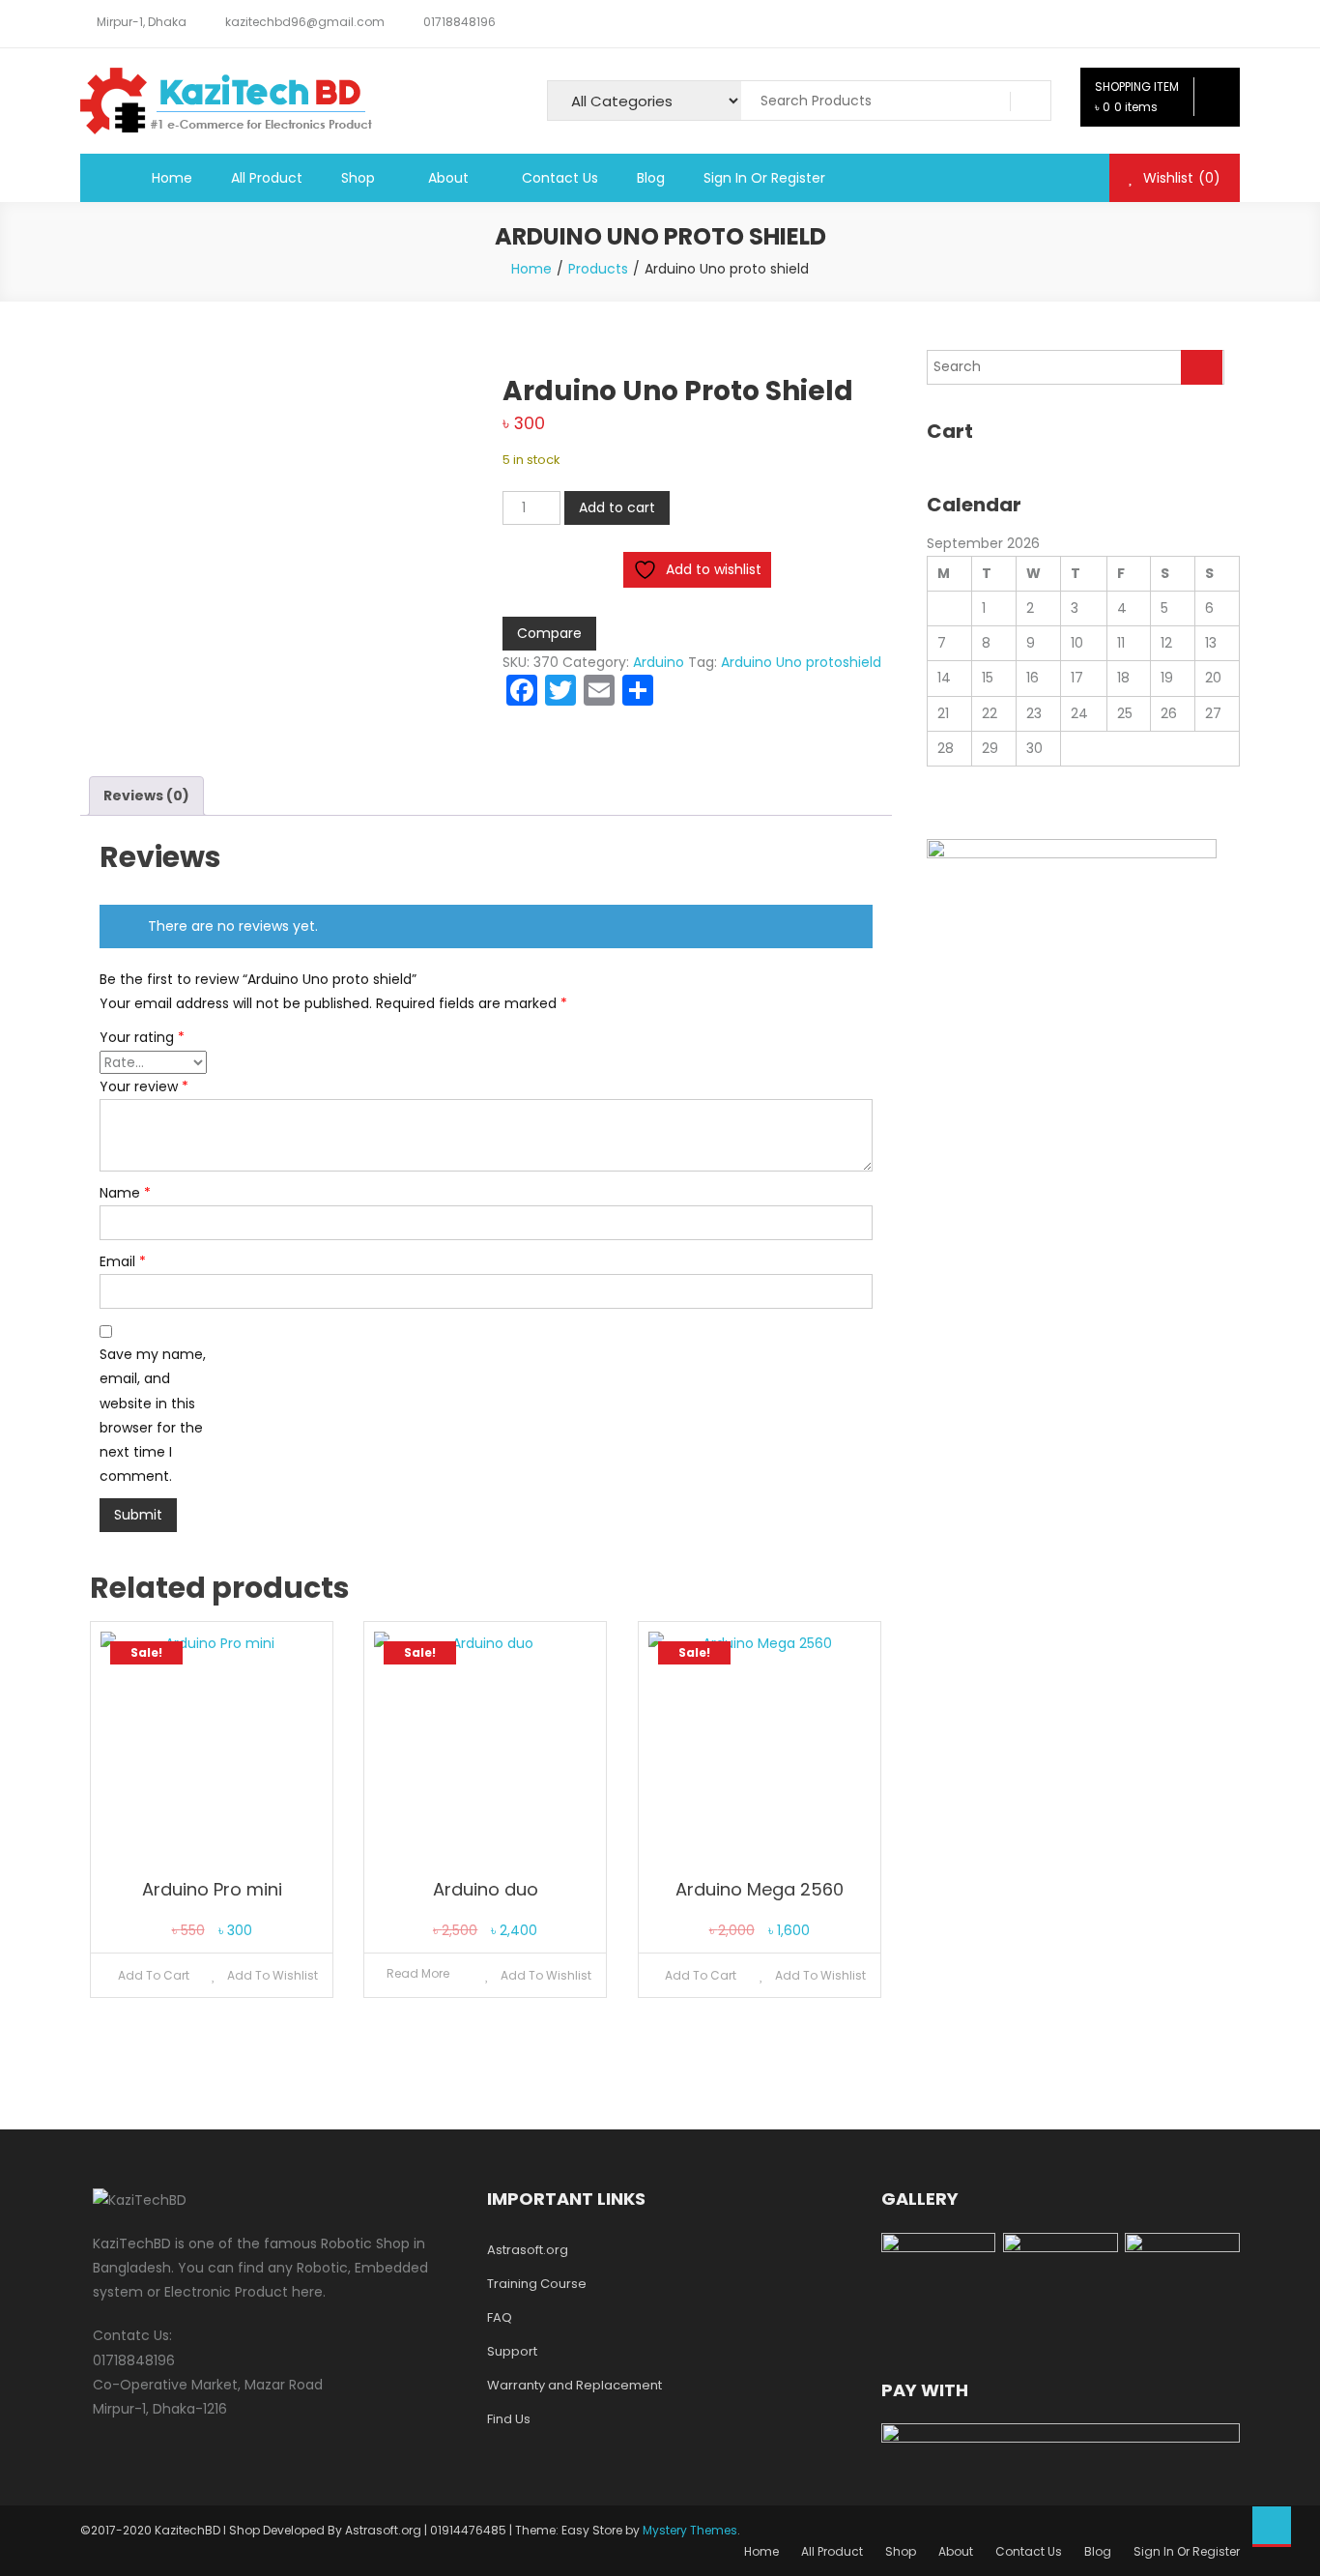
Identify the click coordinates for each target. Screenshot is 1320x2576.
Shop (358, 178)
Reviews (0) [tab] (146, 796)
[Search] (1202, 367)
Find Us (509, 2419)
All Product (267, 178)
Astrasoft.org (528, 2250)
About (448, 178)
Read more (418, 1973)
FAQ (500, 2317)
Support (512, 2351)
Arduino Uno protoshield (801, 662)
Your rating (142, 1037)
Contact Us (560, 178)
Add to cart (617, 507)
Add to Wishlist (271, 1975)
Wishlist (1180, 178)
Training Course (537, 2284)
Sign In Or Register (764, 178)
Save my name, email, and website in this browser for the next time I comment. (153, 1415)
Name (125, 1193)
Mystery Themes (690, 2530)
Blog (651, 178)
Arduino (659, 662)
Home (172, 178)
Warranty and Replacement (574, 2385)
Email (123, 1261)
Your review (144, 1086)
